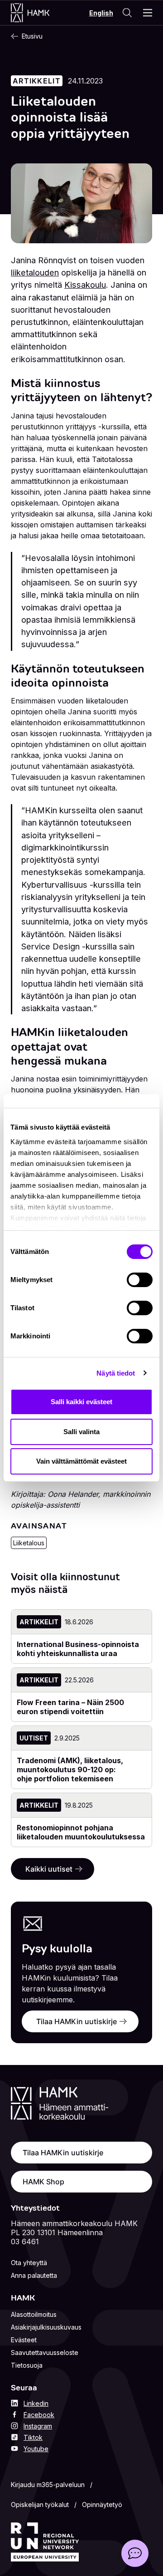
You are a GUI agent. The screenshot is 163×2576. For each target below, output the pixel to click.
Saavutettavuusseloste (45, 2352)
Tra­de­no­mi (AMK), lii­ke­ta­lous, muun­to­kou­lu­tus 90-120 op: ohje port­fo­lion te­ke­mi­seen (70, 1770)
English (101, 13)
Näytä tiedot (116, 1373)
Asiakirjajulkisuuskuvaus (46, 2327)
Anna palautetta (34, 2275)
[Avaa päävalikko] (148, 13)
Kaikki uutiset (49, 1869)
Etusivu (32, 36)
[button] (135, 2553)
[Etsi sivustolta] (127, 13)
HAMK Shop (43, 2182)
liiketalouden (35, 272)
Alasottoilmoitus (34, 2314)
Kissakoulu (85, 285)
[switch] (140, 1280)
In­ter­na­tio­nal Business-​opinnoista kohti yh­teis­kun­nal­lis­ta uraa (78, 1649)
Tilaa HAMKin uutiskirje (77, 2021)
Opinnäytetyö (102, 2505)
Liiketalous (29, 1543)
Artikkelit (37, 81)
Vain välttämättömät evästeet (81, 1461)
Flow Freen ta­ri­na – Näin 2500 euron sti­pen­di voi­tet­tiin (70, 1707)
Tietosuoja (27, 2365)
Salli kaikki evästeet (81, 1402)
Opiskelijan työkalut (40, 2505)
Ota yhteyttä (29, 2263)
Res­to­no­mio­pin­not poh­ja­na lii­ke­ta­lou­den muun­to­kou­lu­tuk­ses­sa (81, 1832)
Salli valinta (81, 1432)
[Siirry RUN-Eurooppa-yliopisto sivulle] (45, 2542)
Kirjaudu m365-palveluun (48, 2485)
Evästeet (24, 2340)
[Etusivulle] (39, 13)
